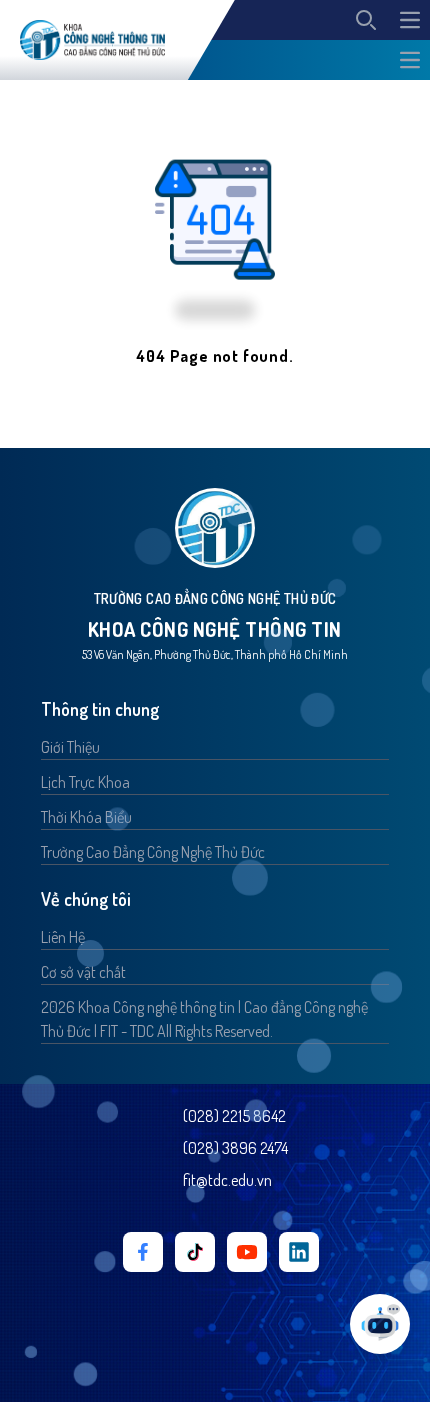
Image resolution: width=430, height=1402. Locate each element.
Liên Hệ (63, 937)
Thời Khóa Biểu (86, 817)
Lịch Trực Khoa (85, 782)
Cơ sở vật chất (83, 972)
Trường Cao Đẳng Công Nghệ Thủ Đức (153, 852)
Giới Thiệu (70, 747)
